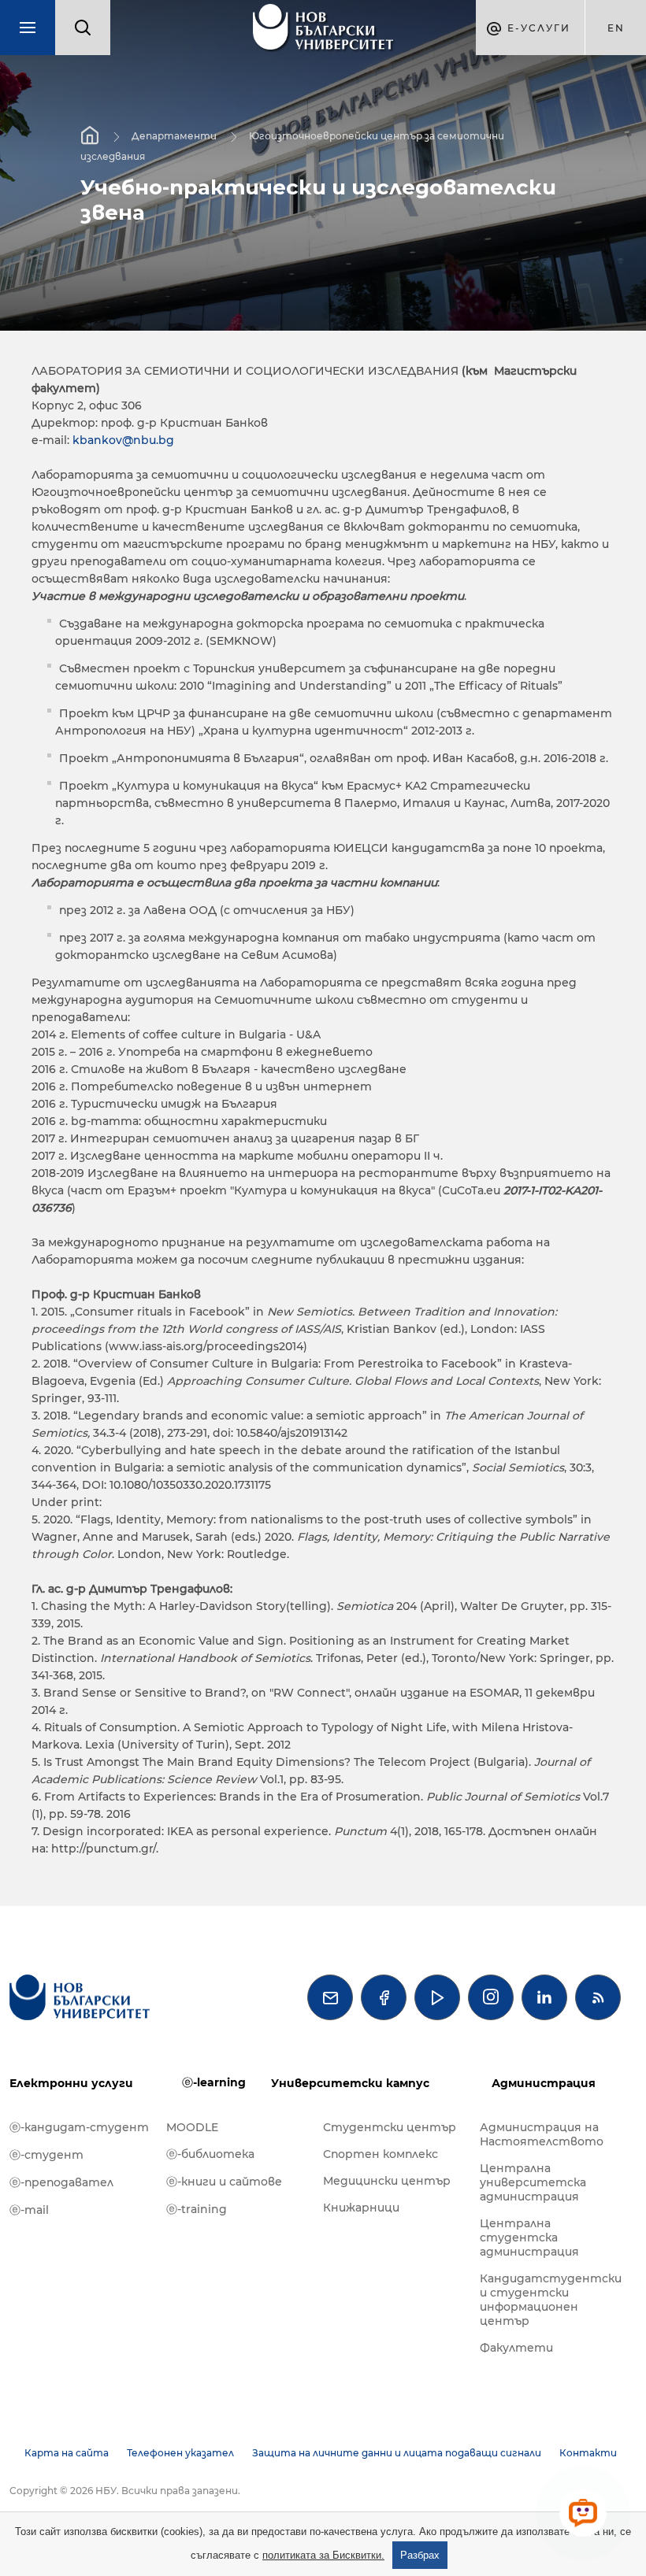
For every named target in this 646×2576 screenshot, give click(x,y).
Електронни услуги (71, 2083)
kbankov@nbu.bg (123, 440)
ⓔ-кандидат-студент (79, 2127)
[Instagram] (491, 1997)
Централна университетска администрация (533, 2182)
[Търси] (83, 28)
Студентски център (390, 2127)
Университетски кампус (350, 2083)
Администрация (544, 2083)
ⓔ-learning (214, 2082)
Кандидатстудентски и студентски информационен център (550, 2300)
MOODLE (192, 2127)
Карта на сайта (67, 2453)
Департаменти (174, 136)
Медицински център (387, 2181)
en (616, 28)
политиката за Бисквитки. (323, 2555)
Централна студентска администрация (529, 2237)
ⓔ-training (197, 2209)
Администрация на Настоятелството (542, 2134)
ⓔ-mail (29, 2210)
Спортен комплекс (381, 2154)
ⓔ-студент (46, 2155)
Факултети (516, 2348)
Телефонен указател (180, 2453)
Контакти (588, 2453)
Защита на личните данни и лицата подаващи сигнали (397, 2453)
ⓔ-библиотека (210, 2154)
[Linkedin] (544, 1997)
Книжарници (361, 2208)
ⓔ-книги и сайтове (224, 2182)
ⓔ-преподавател (61, 2182)
